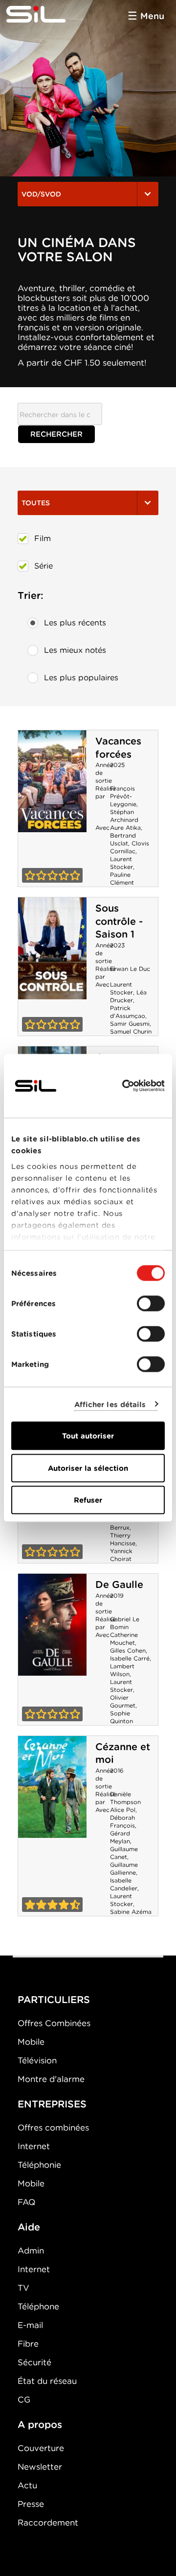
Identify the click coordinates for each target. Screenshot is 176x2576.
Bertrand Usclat (123, 839)
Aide (29, 2227)
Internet (34, 2146)
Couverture (41, 2448)
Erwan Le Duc (130, 969)
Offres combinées (53, 2128)
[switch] (151, 1304)
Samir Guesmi (130, 1024)
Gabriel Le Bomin (125, 1623)
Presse (31, 2504)
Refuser (88, 1500)
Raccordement (48, 2523)
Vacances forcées (118, 748)
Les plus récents (75, 623)
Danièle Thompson (125, 1798)
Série (44, 566)
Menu (152, 16)
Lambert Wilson (122, 1670)
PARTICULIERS (54, 2000)
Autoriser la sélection (88, 1468)
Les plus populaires (81, 678)
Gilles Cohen (128, 1650)
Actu (27, 2485)
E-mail (30, 2325)
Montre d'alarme (51, 2079)
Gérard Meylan (120, 1837)
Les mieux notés (75, 650)
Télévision (37, 2060)
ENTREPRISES (52, 2104)
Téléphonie (39, 2165)
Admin (31, 2251)
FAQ (26, 2202)
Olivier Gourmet (123, 1701)
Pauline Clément (122, 879)
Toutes (36, 503)
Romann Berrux (122, 1523)
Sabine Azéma (131, 1912)
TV (23, 2288)
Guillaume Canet (124, 1853)
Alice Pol (123, 1810)
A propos (40, 2425)
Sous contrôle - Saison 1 (119, 921)
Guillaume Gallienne (124, 1869)
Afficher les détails (110, 1404)
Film (43, 538)
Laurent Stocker (121, 863)
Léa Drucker (128, 996)
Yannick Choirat (121, 1555)
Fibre (28, 2344)
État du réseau (47, 2381)
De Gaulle (119, 1585)
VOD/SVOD (41, 194)
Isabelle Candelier (124, 1884)
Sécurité (34, 2362)
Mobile (31, 2042)
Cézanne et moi (52, 1787)
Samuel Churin (131, 1031)
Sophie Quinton (121, 1717)
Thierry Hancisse (123, 1539)
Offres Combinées (54, 2023)
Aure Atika (125, 828)
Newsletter (40, 2467)
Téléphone (38, 2306)
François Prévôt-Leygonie (123, 796)
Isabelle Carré (130, 1658)
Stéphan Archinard (124, 816)
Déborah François (122, 1821)
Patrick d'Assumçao (128, 1012)
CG (24, 2400)
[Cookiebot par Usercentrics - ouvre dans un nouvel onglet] (124, 1086)
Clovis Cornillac (130, 847)
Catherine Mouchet (124, 1639)
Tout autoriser (88, 1436)
